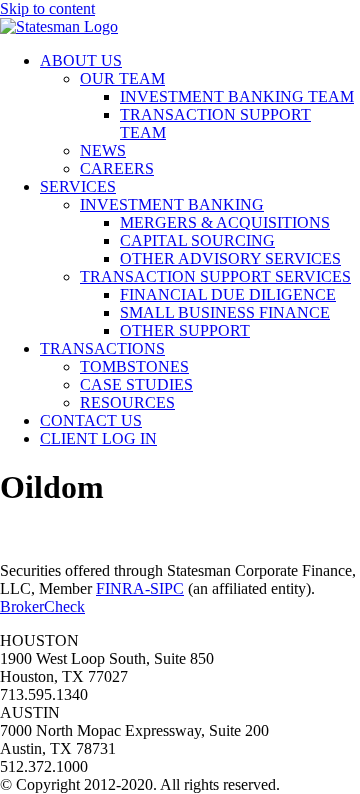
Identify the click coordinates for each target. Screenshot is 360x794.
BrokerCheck (42, 606)
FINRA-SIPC (140, 588)
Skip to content (47, 8)
